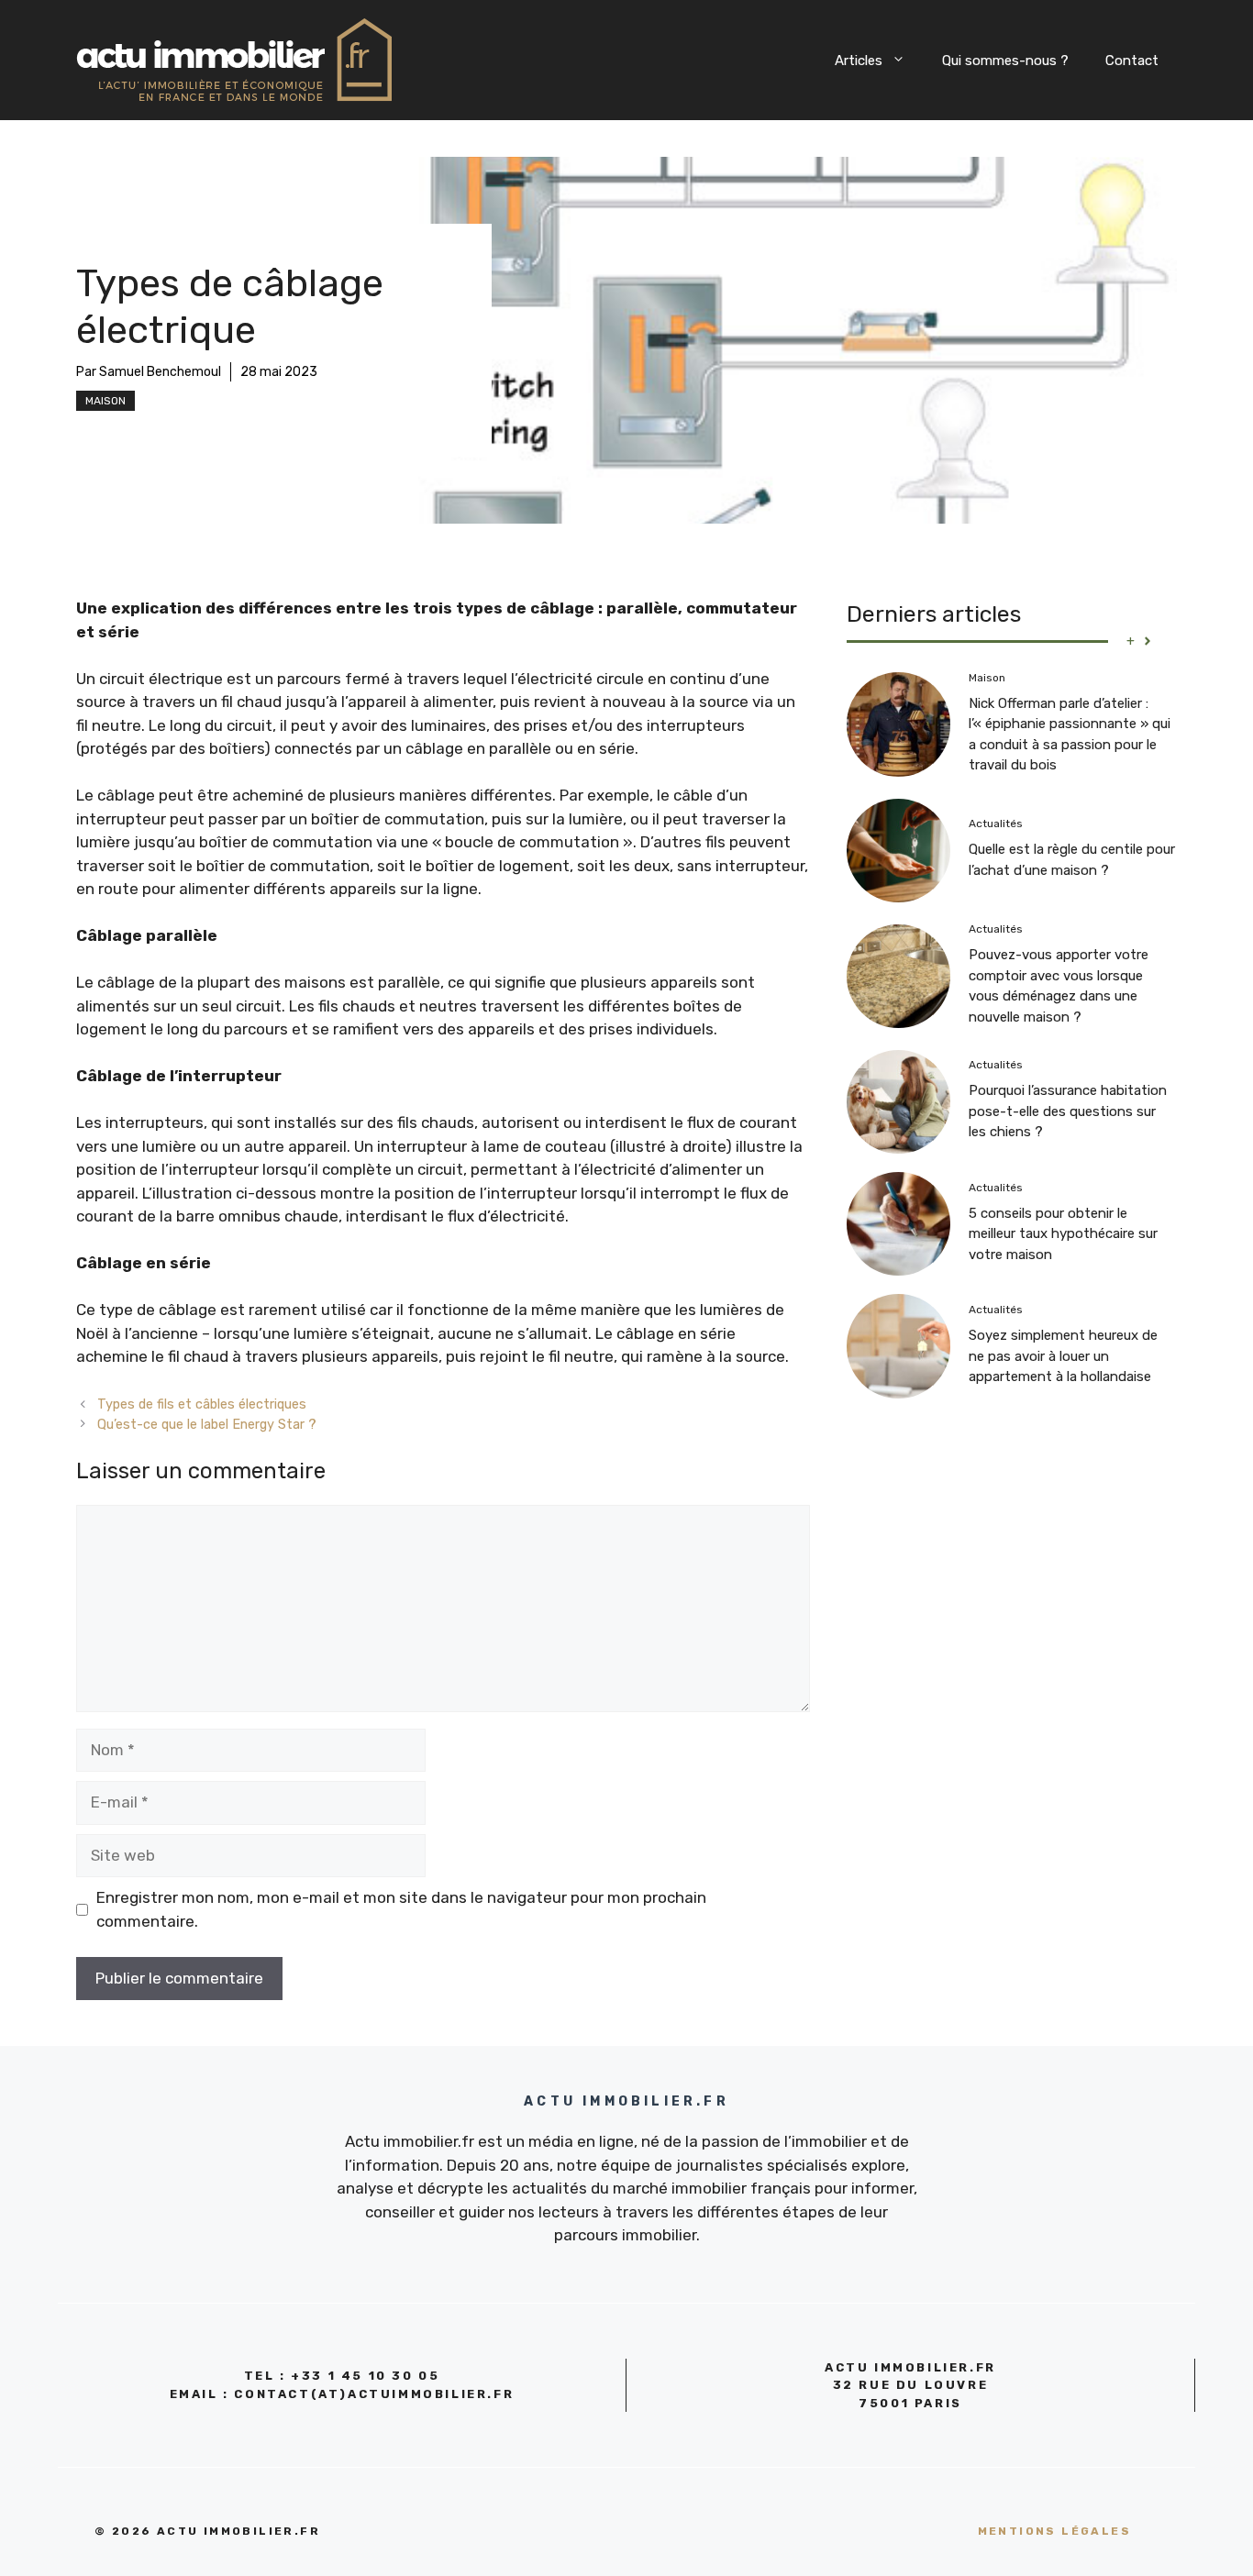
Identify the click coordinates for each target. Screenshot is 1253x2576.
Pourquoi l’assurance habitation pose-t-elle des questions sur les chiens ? (1068, 1111)
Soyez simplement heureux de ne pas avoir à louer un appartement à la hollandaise (1063, 1356)
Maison (105, 401)
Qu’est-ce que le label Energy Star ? (207, 1424)
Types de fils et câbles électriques (202, 1404)
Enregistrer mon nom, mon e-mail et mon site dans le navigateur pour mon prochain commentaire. (401, 1909)
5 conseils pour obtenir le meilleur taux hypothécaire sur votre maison (1063, 1234)
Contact (1132, 61)
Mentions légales (1054, 2531)
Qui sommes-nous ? (1005, 61)
